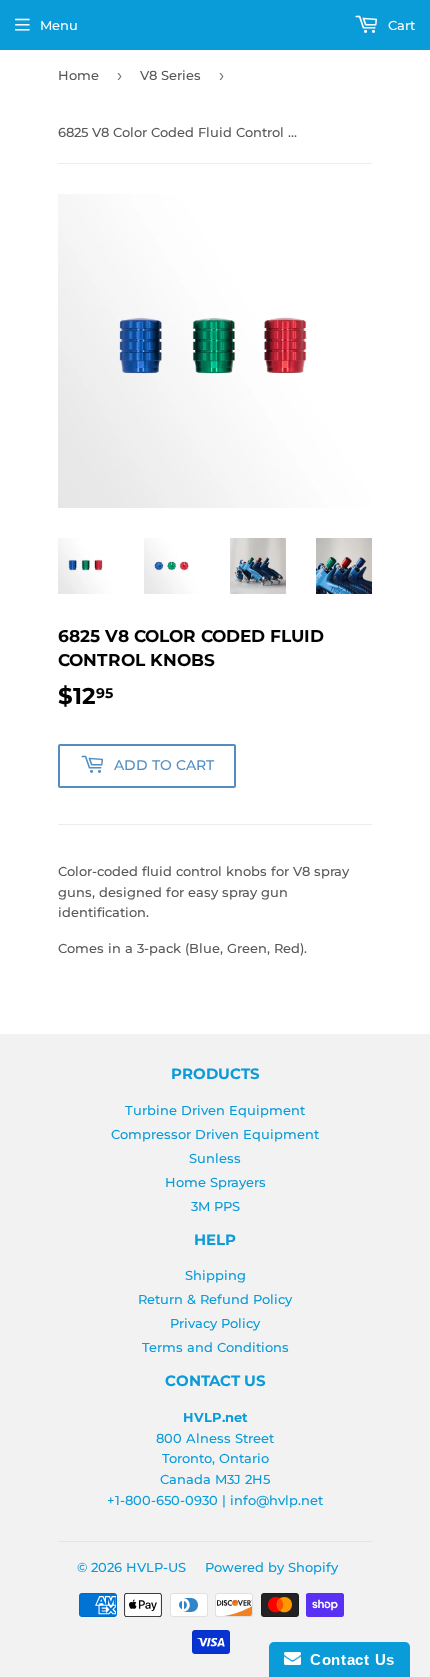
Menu (59, 25)
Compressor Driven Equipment (215, 1134)
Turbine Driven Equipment (215, 1110)
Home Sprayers (215, 1182)
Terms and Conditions (215, 1347)
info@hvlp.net (276, 1500)
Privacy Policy (215, 1323)
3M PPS (215, 1206)
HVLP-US (156, 1567)
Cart (399, 25)
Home (78, 75)
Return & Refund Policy (215, 1299)
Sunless (215, 1158)
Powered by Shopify (271, 1567)
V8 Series (170, 75)
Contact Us (348, 1659)
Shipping (215, 1275)
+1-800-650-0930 (162, 1500)
